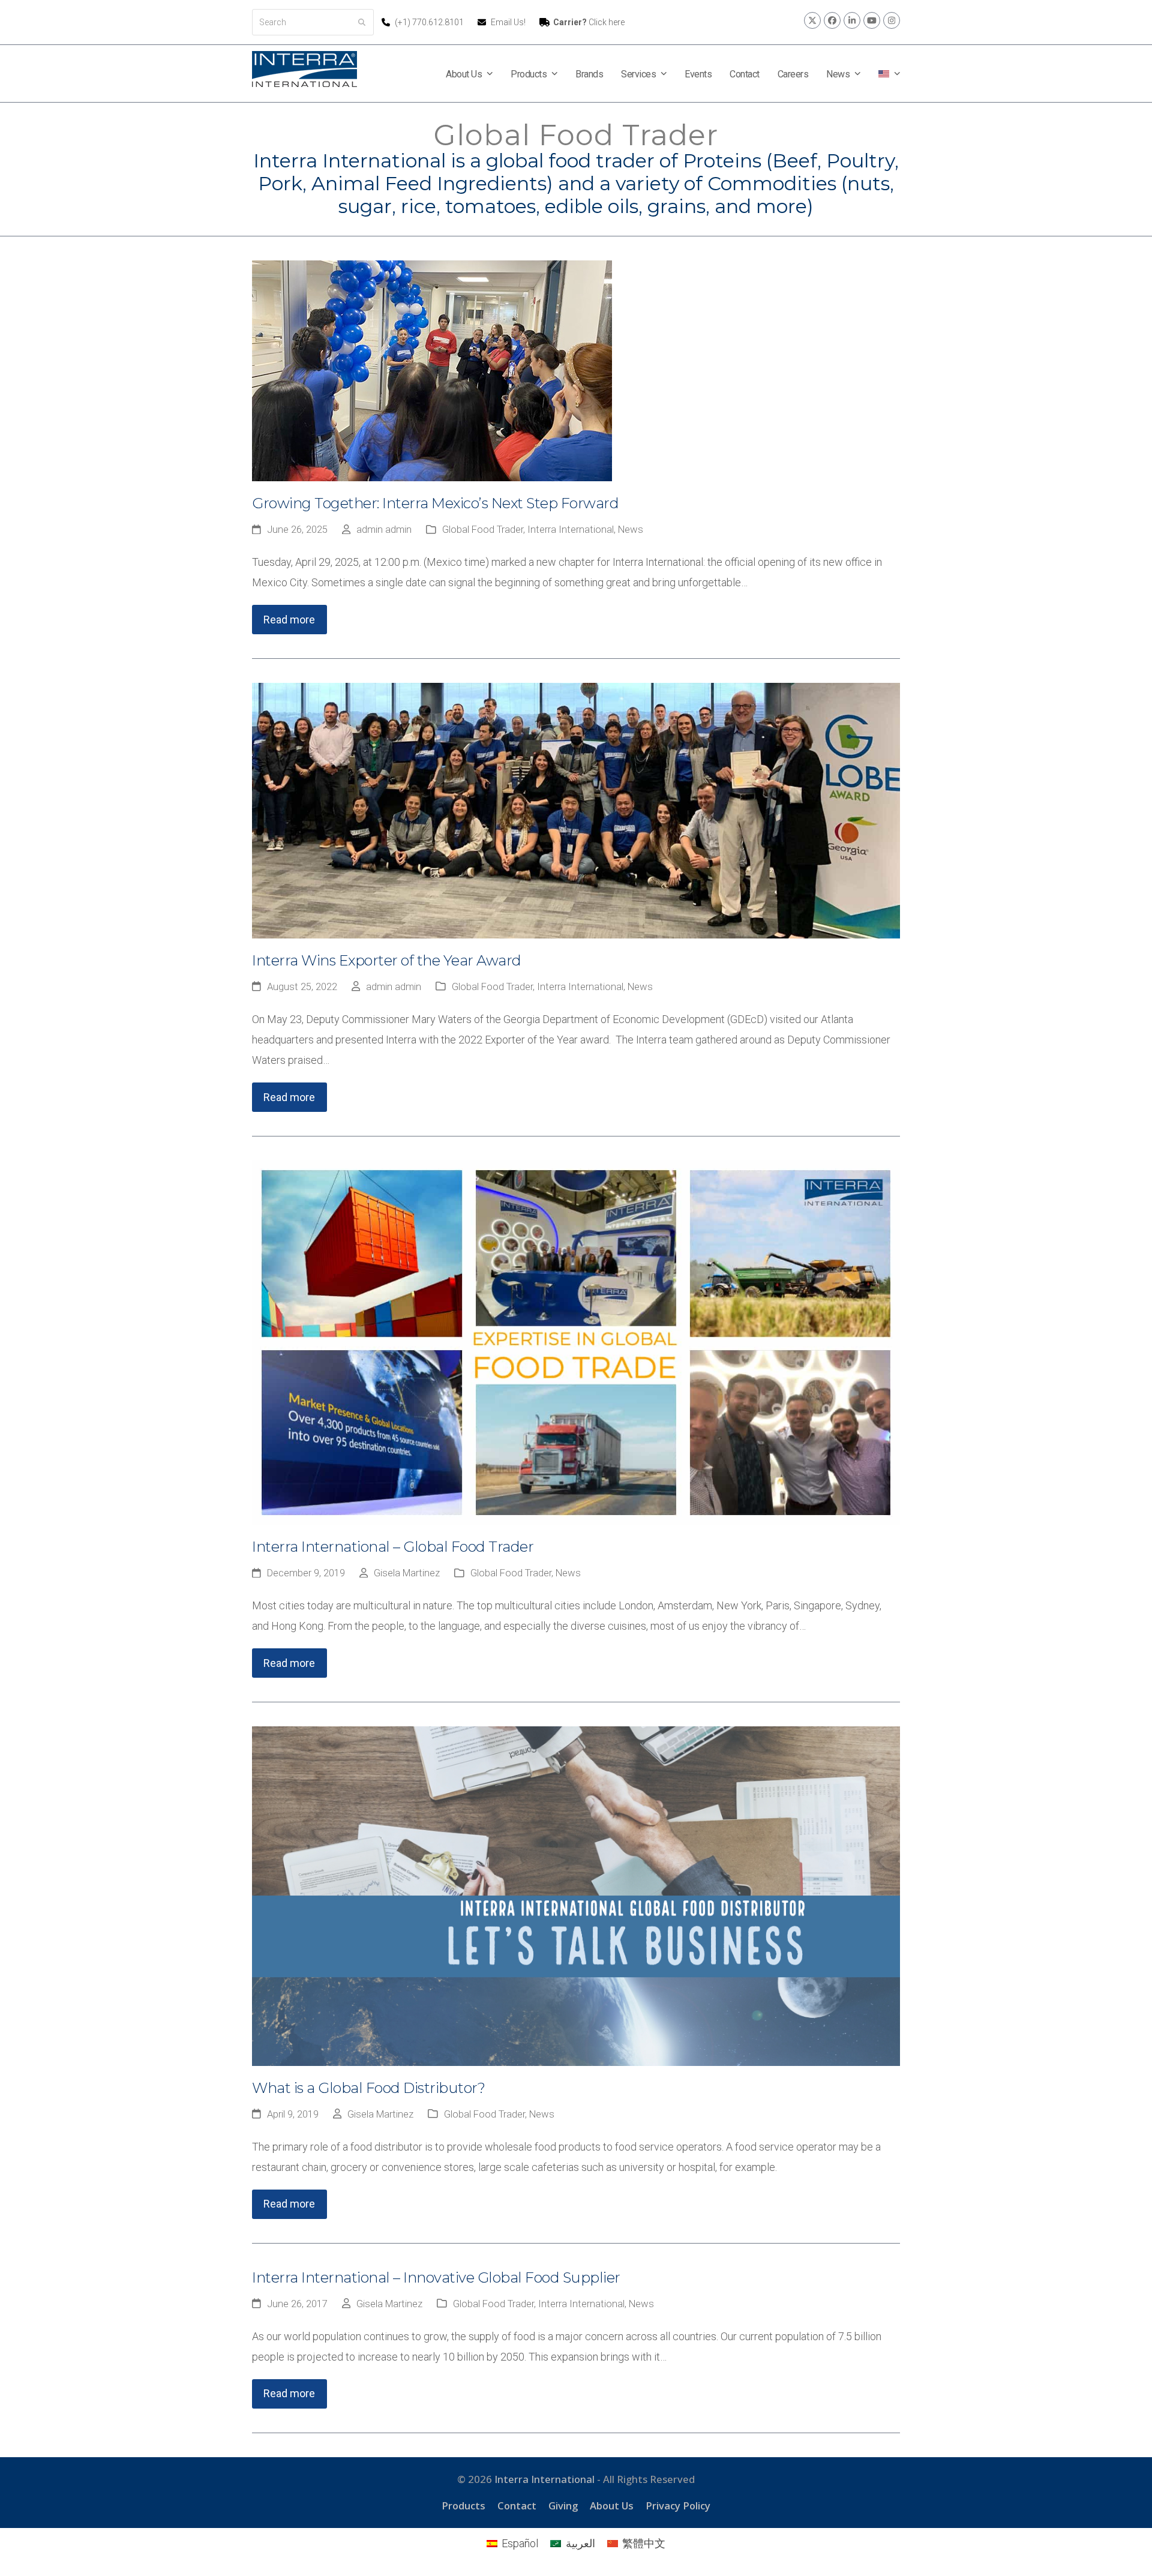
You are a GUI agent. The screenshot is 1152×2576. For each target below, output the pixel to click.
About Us (612, 2505)
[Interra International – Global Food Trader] (576, 1341)
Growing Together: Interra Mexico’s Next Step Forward (435, 503)
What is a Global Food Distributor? (368, 2088)
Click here (589, 22)
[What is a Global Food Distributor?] (576, 1895)
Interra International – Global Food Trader (393, 1547)
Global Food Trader (483, 530)
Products (463, 2505)
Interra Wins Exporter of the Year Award (387, 960)
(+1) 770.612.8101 (430, 22)
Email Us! (508, 22)
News (631, 530)
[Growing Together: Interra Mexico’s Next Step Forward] (432, 370)
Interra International (571, 530)
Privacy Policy (678, 2505)
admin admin (384, 530)
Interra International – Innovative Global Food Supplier (436, 2277)
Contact (517, 2505)
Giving (563, 2505)
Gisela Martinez (407, 1573)
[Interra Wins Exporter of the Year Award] (576, 810)
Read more (289, 620)
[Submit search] (362, 22)
